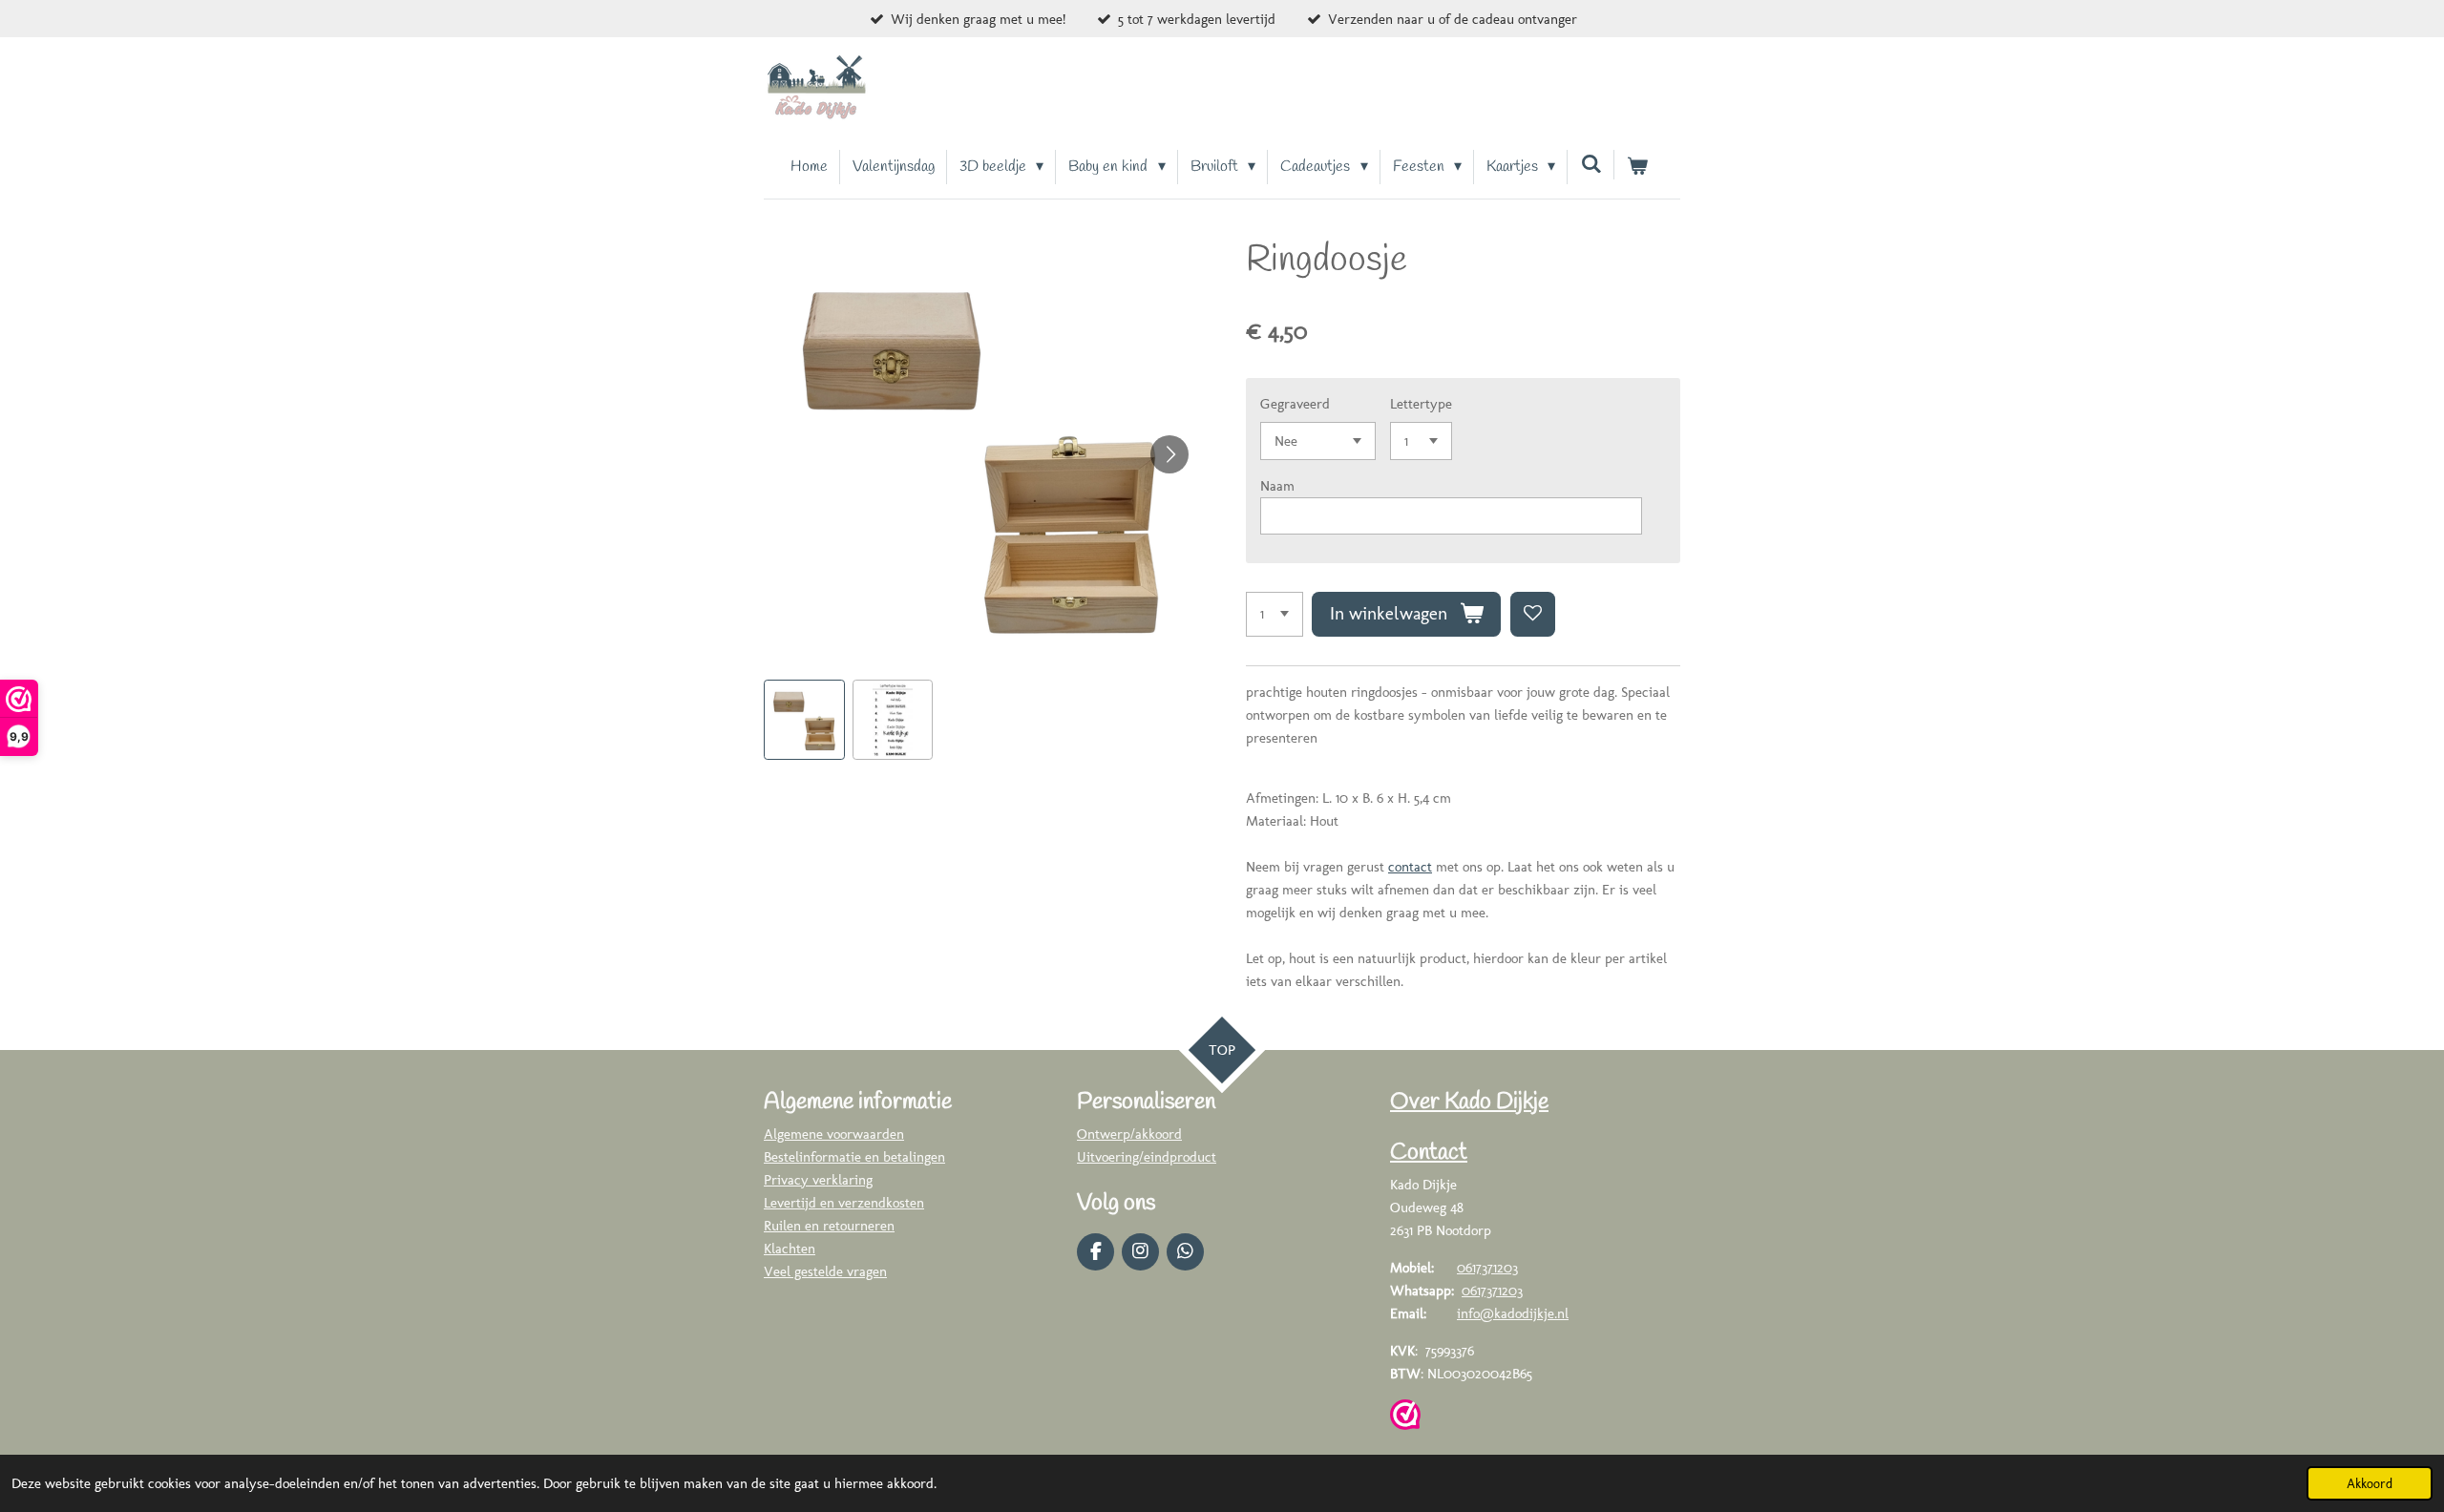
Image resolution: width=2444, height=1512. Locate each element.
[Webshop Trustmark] (1405, 1418)
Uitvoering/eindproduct (1147, 1157)
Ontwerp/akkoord (1129, 1134)
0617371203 (1487, 1268)
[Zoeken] (1591, 165)
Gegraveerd (1295, 404)
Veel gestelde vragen (825, 1271)
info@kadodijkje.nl (1513, 1313)
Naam (1277, 486)
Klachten (790, 1249)
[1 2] (1275, 614)
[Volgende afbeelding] (1169, 454)
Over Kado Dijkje (1469, 1102)
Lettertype (1421, 404)
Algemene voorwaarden (834, 1134)
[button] (804, 720)
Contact (1429, 1153)
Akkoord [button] (2370, 1483)
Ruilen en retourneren (829, 1226)
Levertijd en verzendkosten (844, 1203)
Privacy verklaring (818, 1180)
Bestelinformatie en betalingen (854, 1157)
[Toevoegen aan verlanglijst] (1533, 614)
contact (1410, 867)
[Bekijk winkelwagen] (1637, 167)
